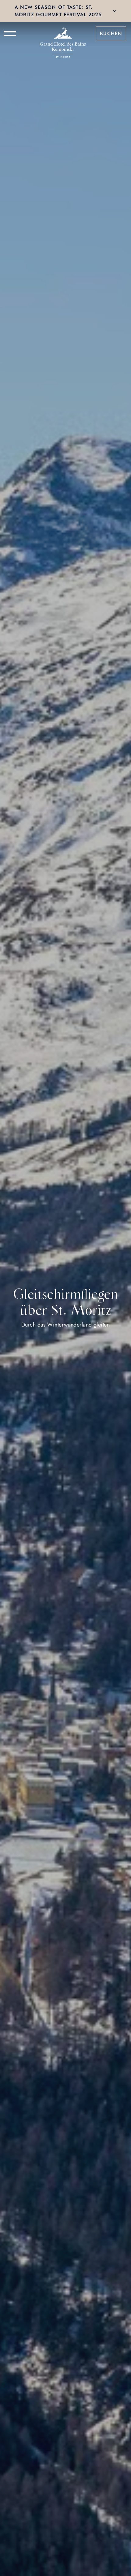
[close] (115, 11)
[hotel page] (63, 34)
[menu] (10, 34)
